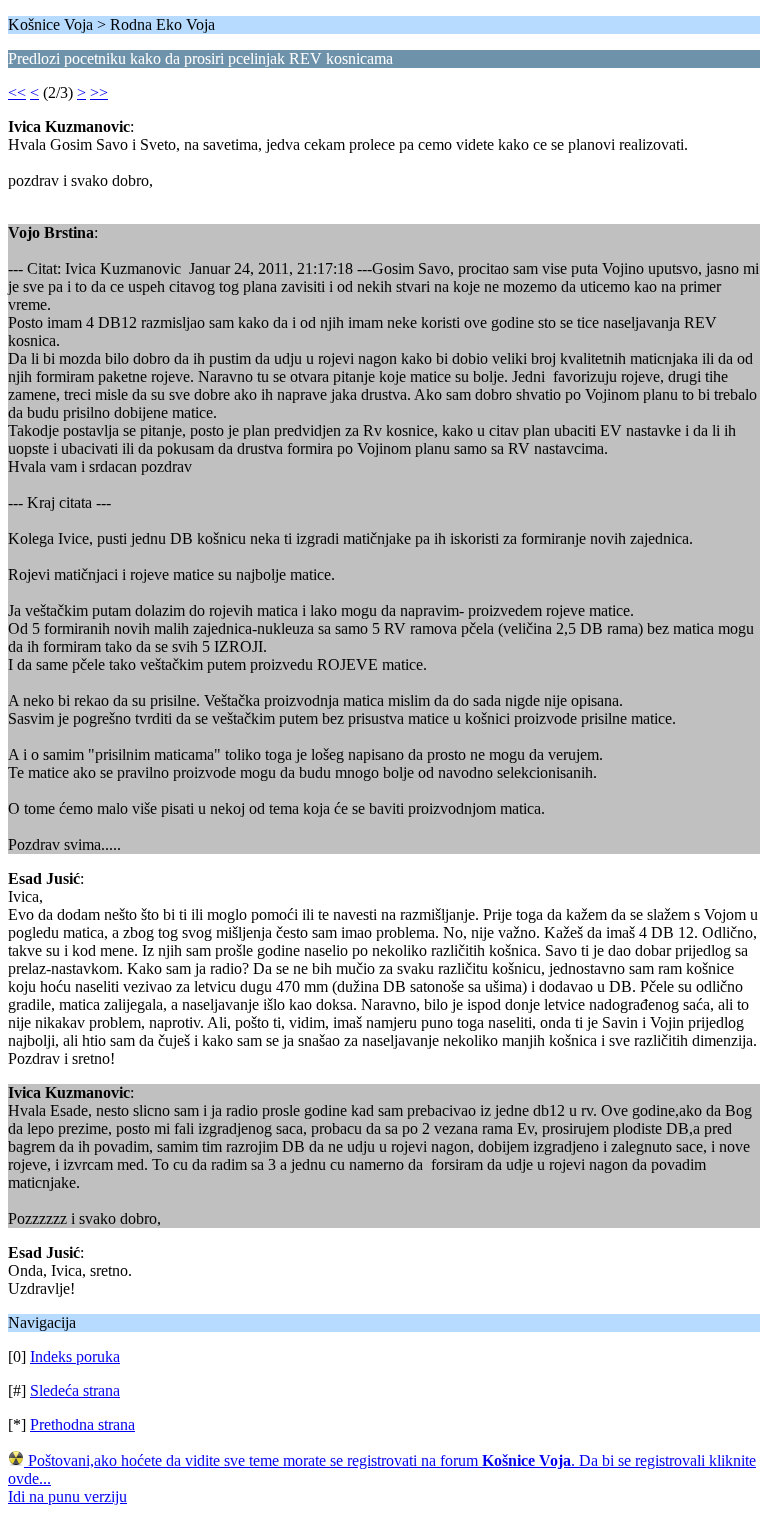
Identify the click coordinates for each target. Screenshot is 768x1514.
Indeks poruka (75, 1356)
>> (99, 92)
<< (17, 92)
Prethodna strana (82, 1424)
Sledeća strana (75, 1390)
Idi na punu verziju (67, 1496)
